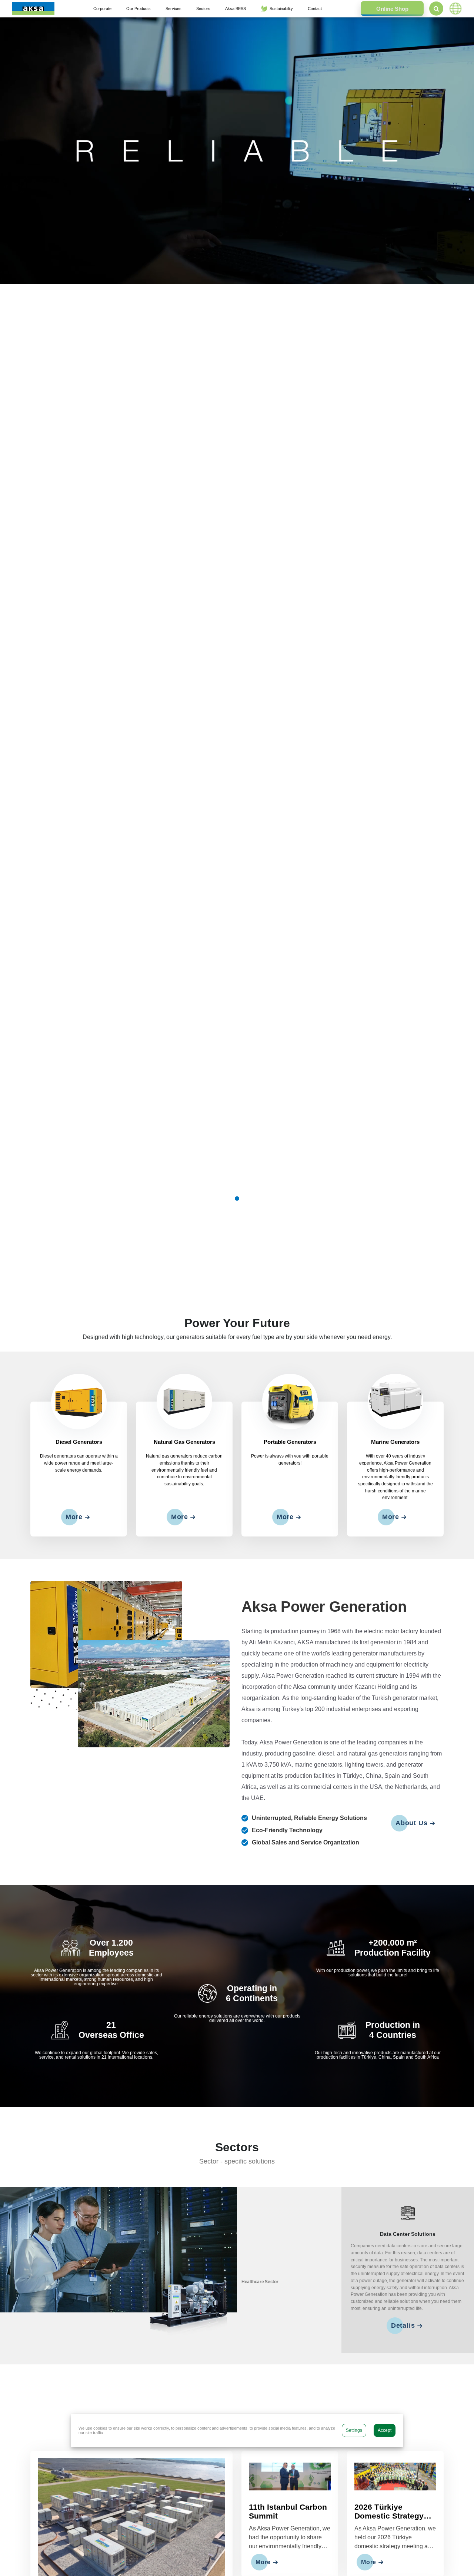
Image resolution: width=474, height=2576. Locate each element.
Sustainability (281, 9)
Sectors (203, 9)
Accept (385, 2430)
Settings (354, 2430)
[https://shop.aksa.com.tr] (392, 9)
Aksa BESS (236, 9)
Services (173, 9)
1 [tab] (237, 1199)
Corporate (102, 9)
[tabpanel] (237, 151)
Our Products (138, 9)
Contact (315, 9)
